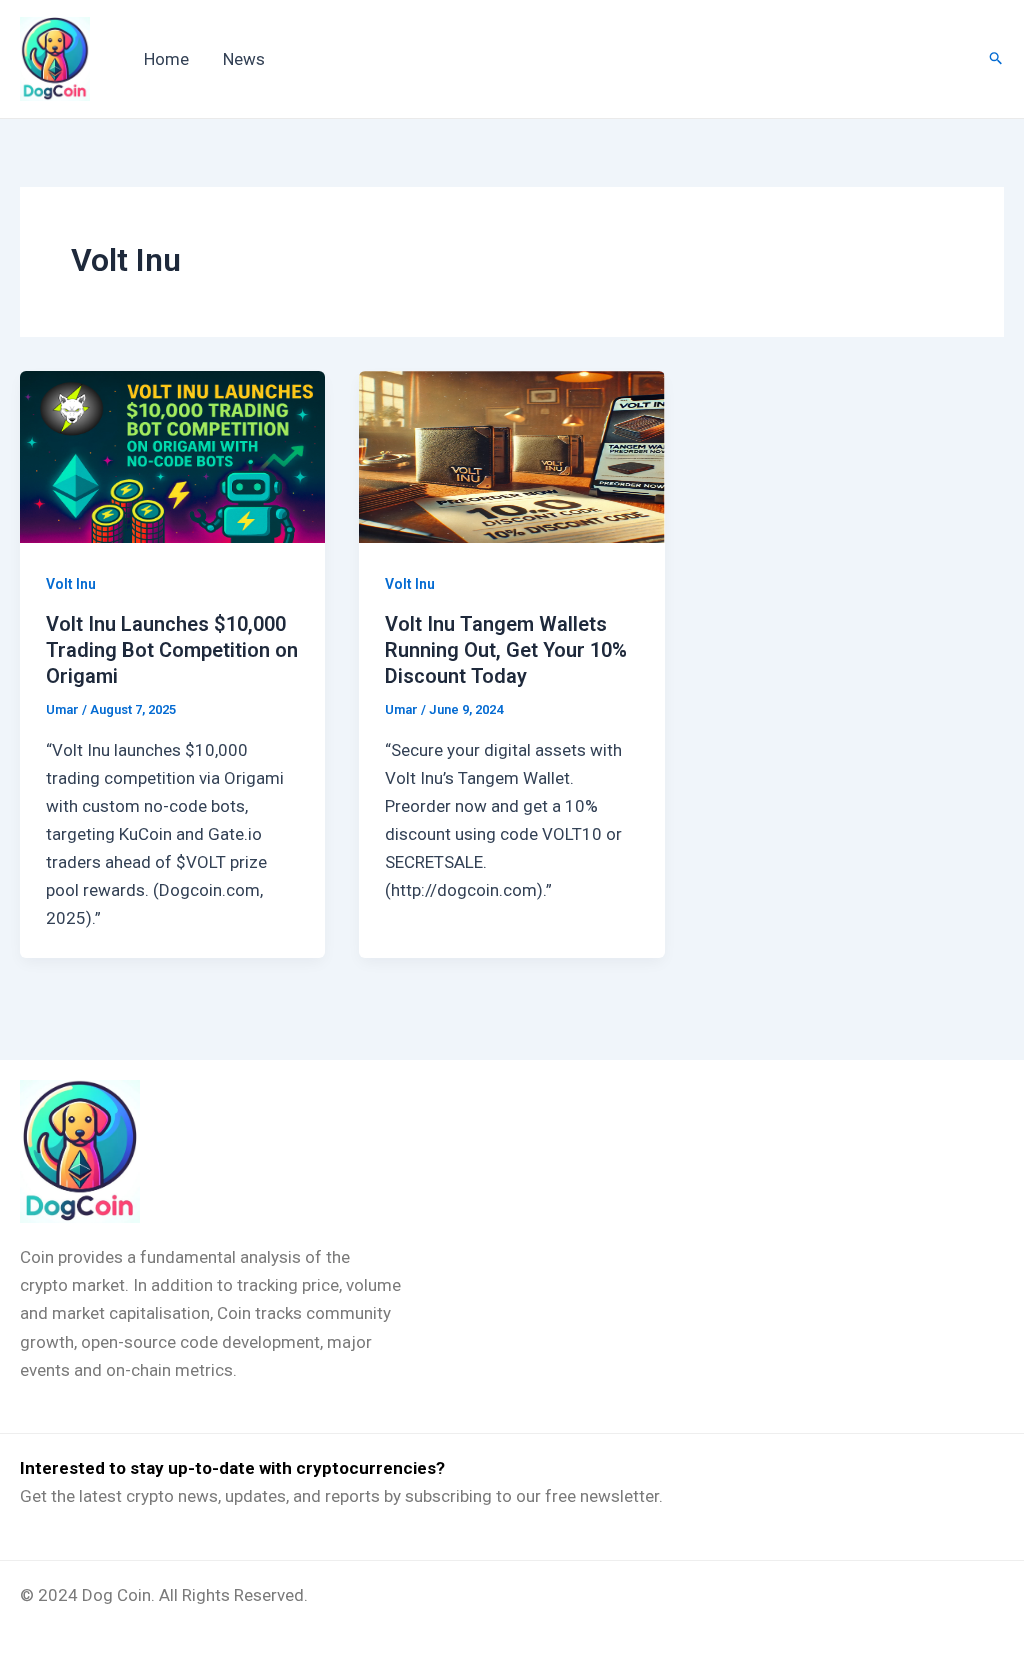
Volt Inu (71, 584)
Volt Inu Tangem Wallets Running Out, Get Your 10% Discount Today (506, 650)
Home (166, 59)
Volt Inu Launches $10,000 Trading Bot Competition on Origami (172, 650)
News (244, 59)
